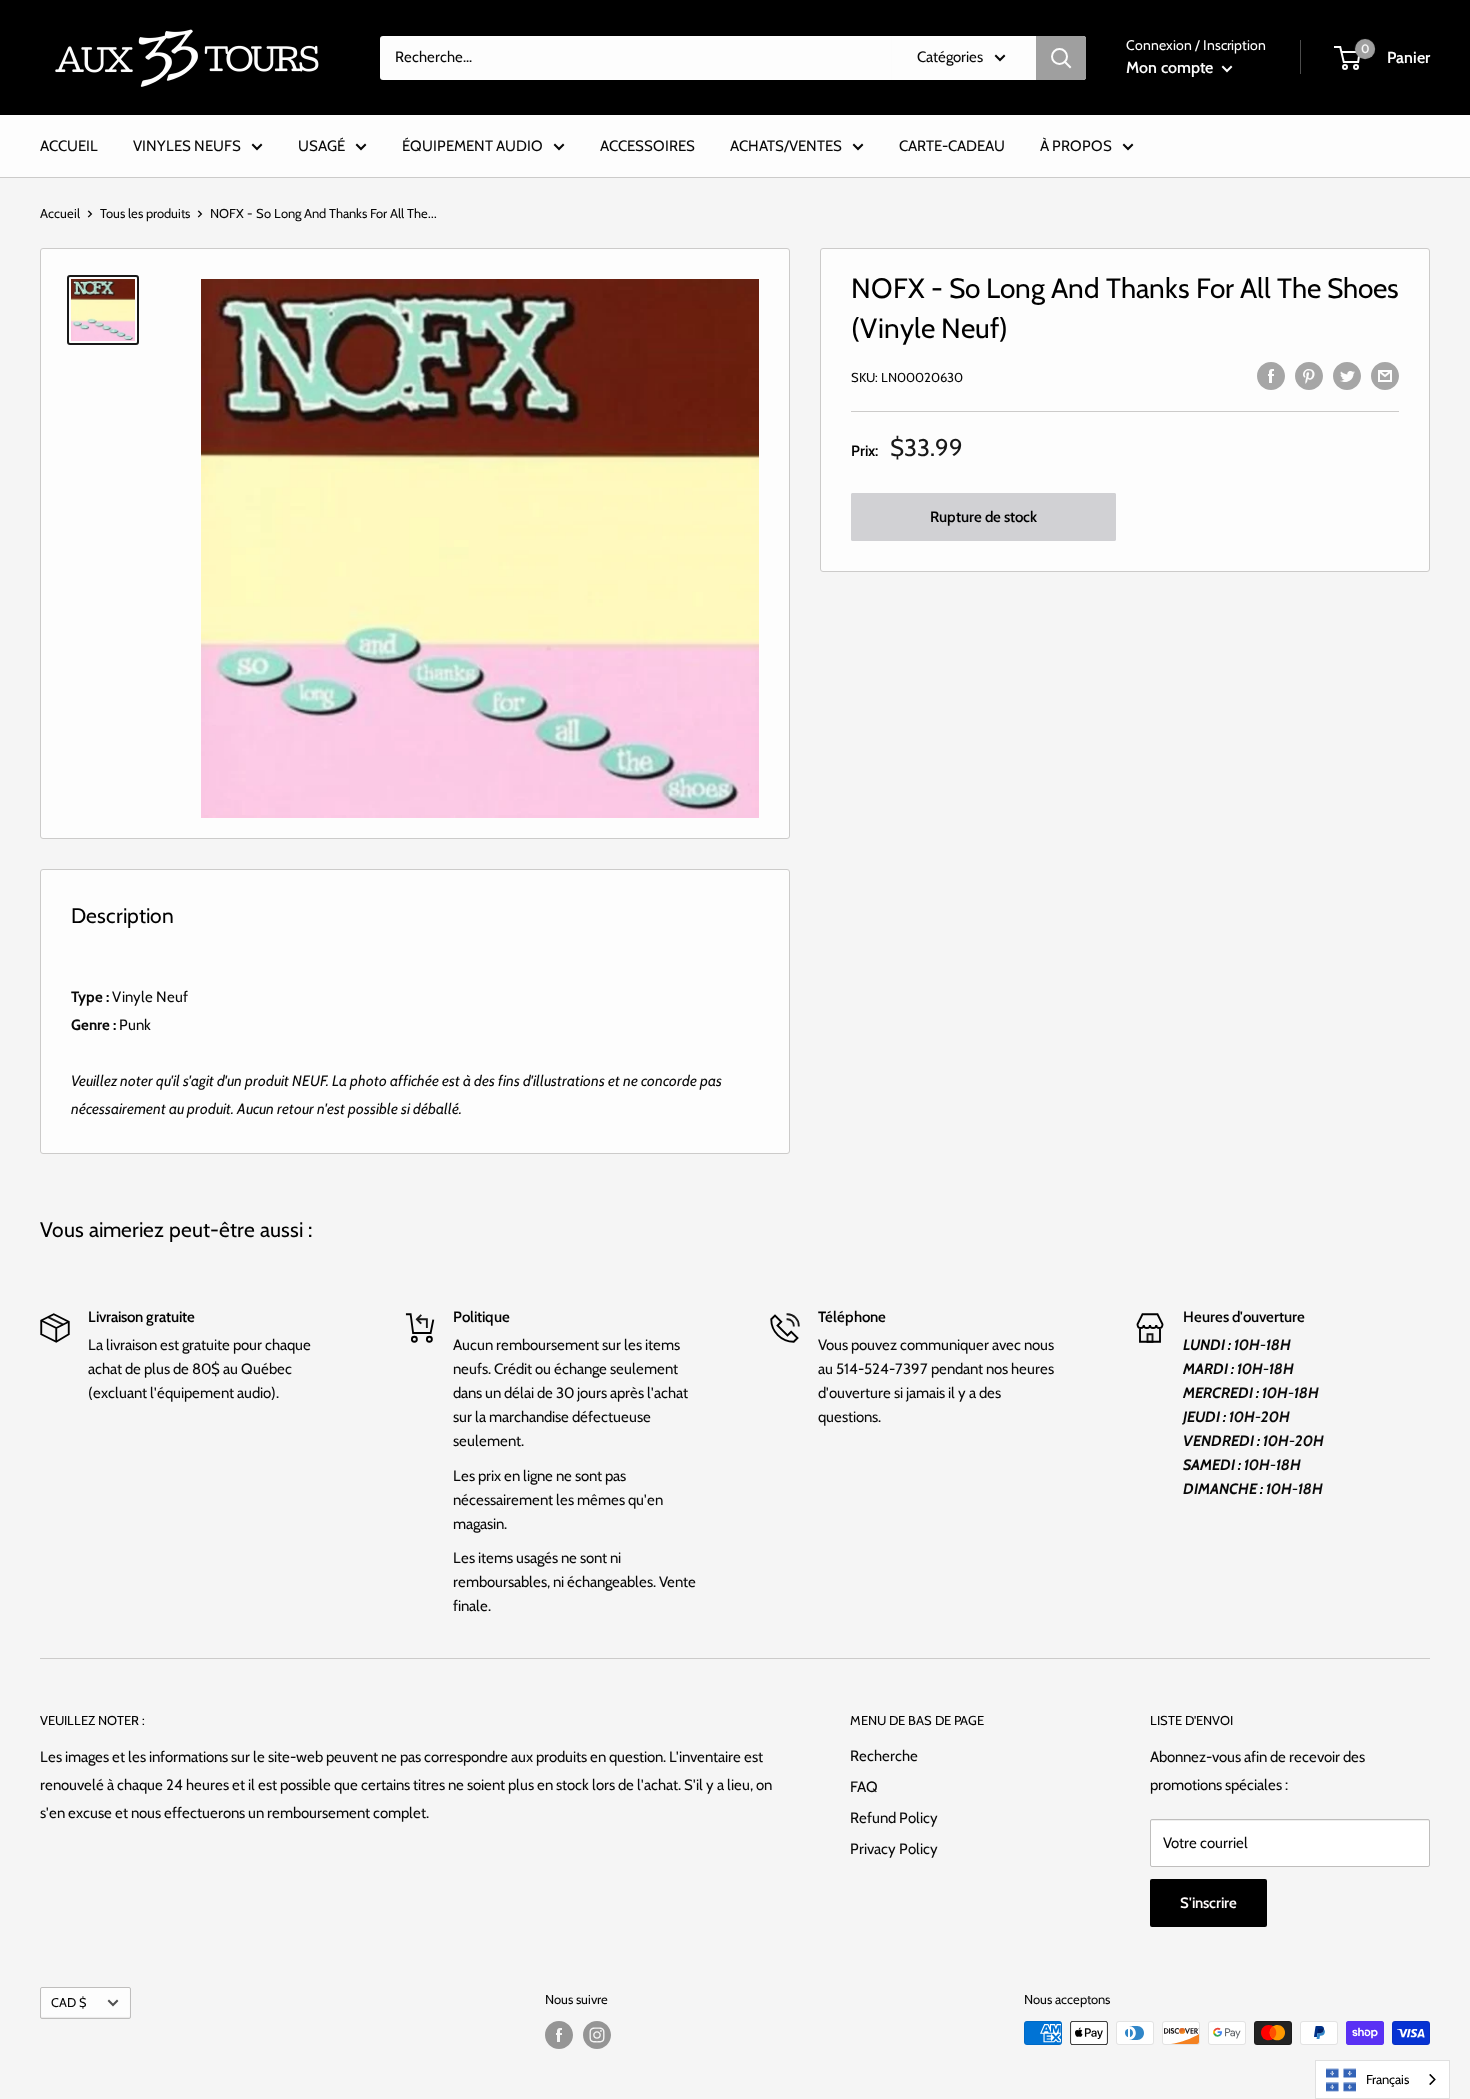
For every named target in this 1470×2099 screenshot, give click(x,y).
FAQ (864, 1787)
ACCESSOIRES (647, 146)
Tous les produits (145, 213)
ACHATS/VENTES (786, 146)
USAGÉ (321, 146)
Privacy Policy (894, 1849)
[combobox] (1382, 2079)
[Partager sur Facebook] (1271, 374)
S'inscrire (1208, 1903)
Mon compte (1171, 67)
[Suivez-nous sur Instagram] (597, 2035)
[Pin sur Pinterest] (1309, 374)
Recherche (884, 1756)
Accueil (60, 213)
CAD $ (68, 2002)
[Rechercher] (1061, 58)
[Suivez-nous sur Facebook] (559, 2035)
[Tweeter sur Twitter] (1347, 374)
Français (1387, 2079)
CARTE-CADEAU (952, 146)
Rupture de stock (983, 518)
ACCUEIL (69, 146)
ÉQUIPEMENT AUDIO (472, 146)
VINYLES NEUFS (187, 146)
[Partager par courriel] (1385, 374)
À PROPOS (1076, 146)
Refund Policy (894, 1818)
